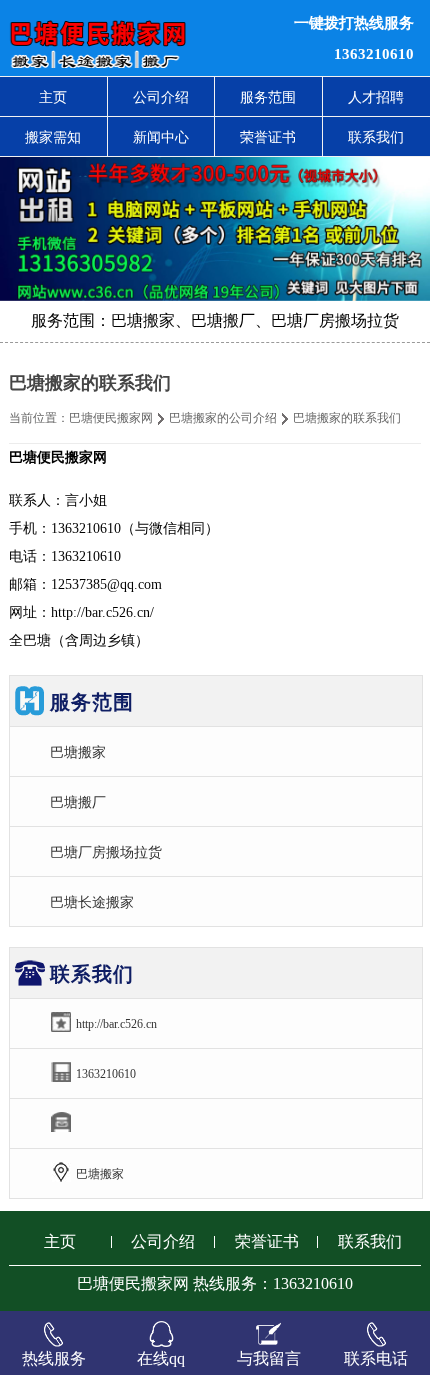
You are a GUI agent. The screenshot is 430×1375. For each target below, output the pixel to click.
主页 (53, 97)
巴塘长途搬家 (92, 902)
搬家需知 (53, 137)
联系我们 (370, 1241)
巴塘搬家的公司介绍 (223, 418)
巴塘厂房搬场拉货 (106, 852)
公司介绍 (161, 97)
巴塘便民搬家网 (111, 418)
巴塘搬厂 (78, 802)
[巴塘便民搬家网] (131, 38)
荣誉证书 (268, 137)
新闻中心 (161, 137)
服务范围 (268, 97)
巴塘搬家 (78, 752)
